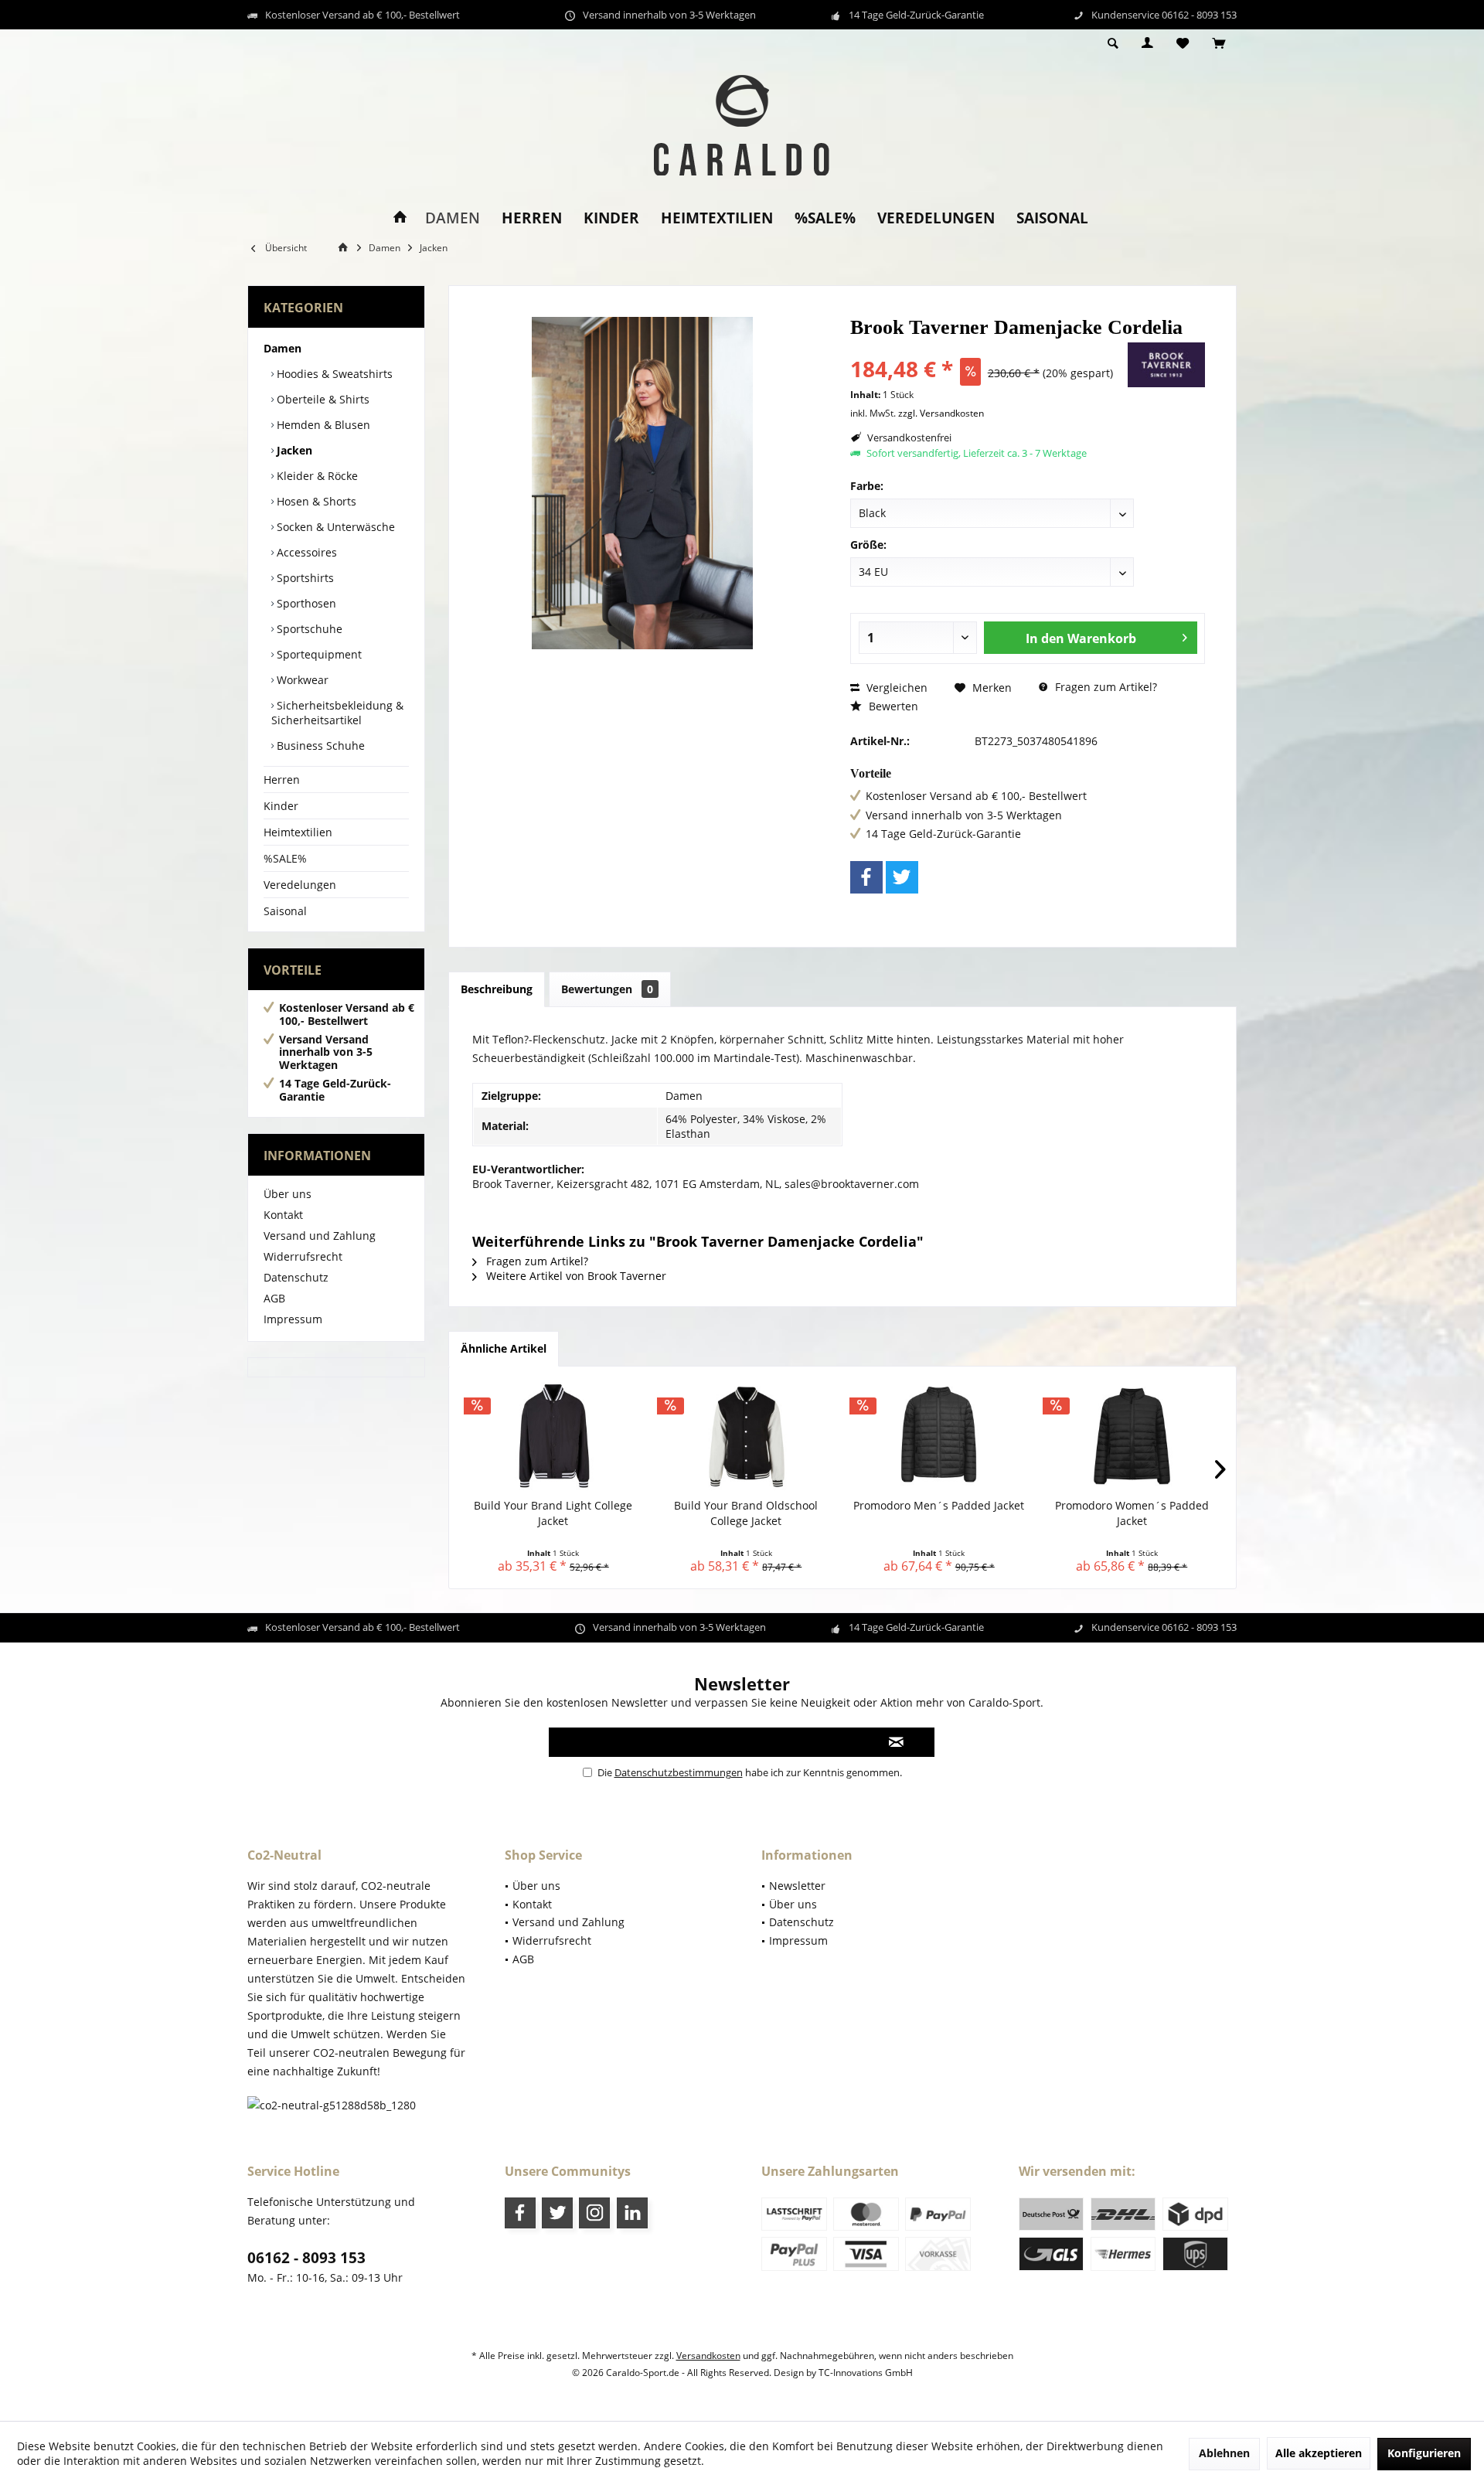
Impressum (293, 1319)
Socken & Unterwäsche (334, 527)
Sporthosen (305, 603)
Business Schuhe (319, 745)
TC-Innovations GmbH (866, 2373)
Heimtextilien (298, 832)
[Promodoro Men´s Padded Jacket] (939, 1436)
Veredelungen (300, 885)
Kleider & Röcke (316, 476)
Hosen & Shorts (315, 501)
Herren (282, 780)
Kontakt (283, 1215)
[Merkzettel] (1183, 44)
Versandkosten (708, 2356)
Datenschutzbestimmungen (679, 1772)
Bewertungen (607, 989)
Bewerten (892, 706)
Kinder (281, 806)
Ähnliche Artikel (504, 1348)
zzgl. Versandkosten (941, 413)
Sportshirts (304, 578)
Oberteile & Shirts (322, 399)
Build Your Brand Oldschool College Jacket (746, 1513)
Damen (283, 348)
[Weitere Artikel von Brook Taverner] (1166, 365)
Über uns (288, 1194)
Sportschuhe (308, 629)
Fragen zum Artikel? (1104, 687)
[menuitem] (1219, 44)
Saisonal (285, 911)
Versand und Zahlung (320, 1236)
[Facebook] (866, 877)
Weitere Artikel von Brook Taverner (575, 1276)
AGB (274, 1298)
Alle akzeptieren (1319, 2453)
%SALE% (285, 858)
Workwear (301, 680)
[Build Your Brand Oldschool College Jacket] (747, 1436)
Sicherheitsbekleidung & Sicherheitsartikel (337, 713)
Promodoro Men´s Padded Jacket (939, 1505)
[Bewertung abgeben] (987, 348)
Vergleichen (895, 688)
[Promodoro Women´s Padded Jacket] (1132, 1436)
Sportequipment (318, 654)
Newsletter (797, 1886)
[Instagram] (594, 2213)
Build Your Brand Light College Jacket (553, 1513)
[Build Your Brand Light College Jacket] (553, 1436)
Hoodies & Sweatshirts (333, 374)
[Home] (400, 218)
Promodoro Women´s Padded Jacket (1132, 1513)
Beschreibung (497, 989)
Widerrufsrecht (303, 1256)
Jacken (293, 450)
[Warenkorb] (1219, 44)
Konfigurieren (1424, 2453)
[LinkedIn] (632, 2213)
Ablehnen (1224, 2453)
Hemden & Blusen (322, 425)
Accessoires (305, 552)
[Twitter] (902, 877)
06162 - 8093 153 (306, 2258)
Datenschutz (296, 1277)
